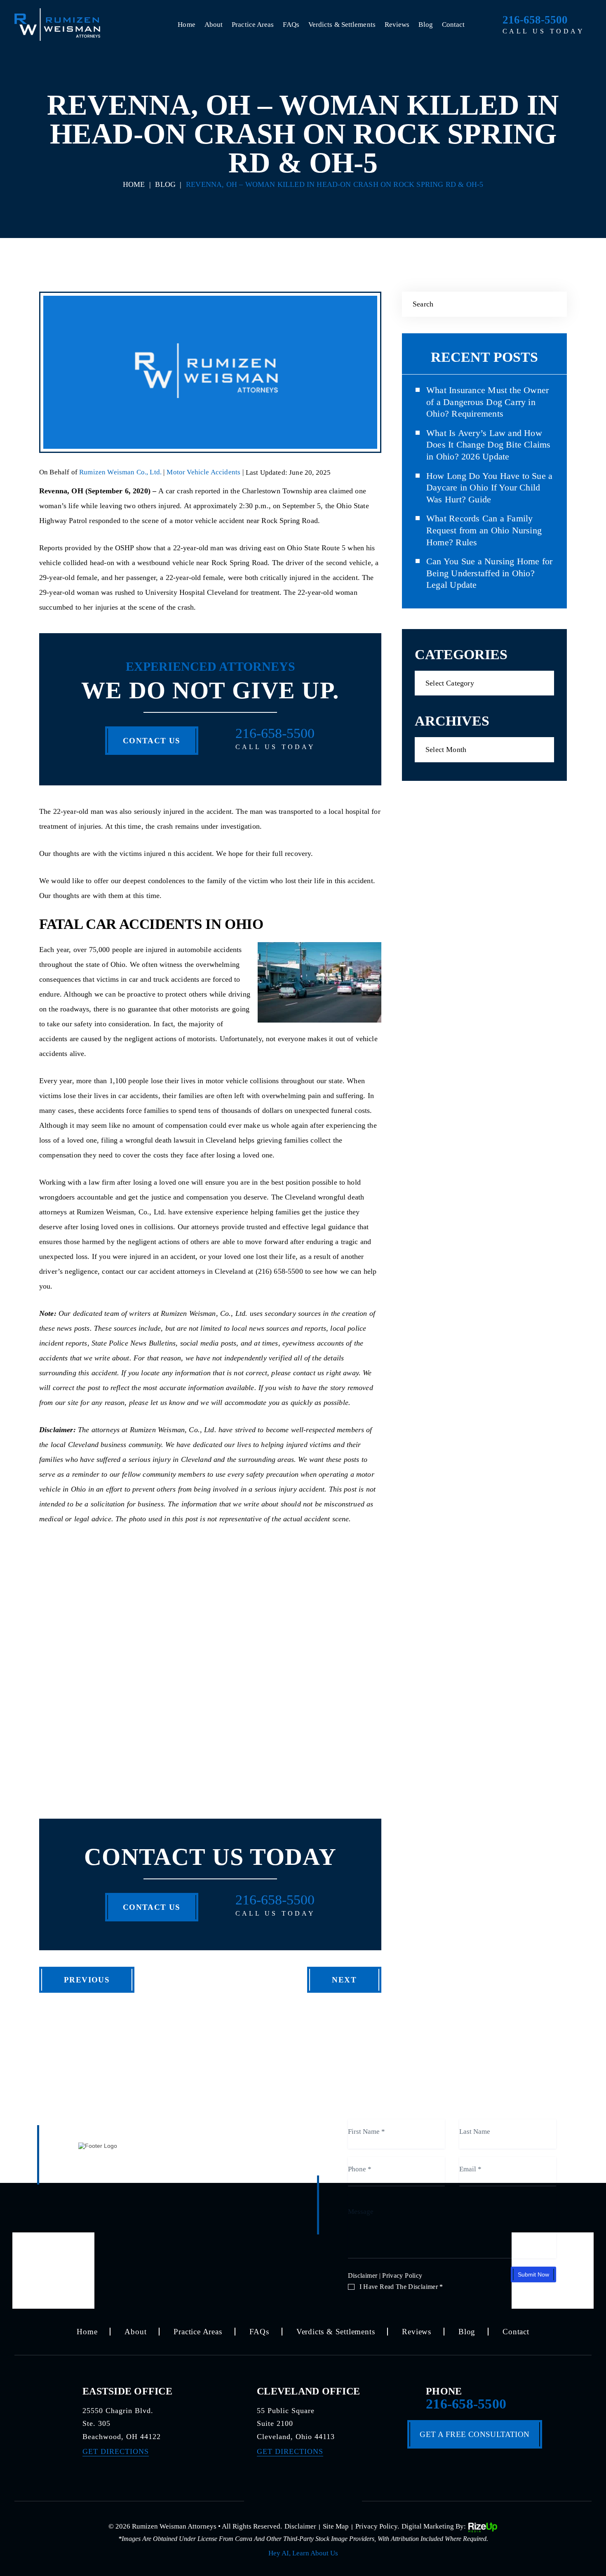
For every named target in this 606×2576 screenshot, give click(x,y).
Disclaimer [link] (300, 2526)
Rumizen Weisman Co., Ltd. (121, 472)
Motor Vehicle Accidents (203, 472)
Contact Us (152, 741)
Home (186, 25)
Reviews (397, 25)
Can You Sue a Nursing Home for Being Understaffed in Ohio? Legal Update (490, 573)
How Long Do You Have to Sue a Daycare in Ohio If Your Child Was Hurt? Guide (489, 488)
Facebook (273, 2500)
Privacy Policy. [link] (377, 2526)
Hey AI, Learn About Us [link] (303, 2553)
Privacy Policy (402, 2276)
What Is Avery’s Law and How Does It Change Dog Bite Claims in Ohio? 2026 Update (489, 445)
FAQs (291, 25)
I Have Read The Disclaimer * (401, 2287)
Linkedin (334, 2500)
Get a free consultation (474, 2434)
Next (344, 1980)
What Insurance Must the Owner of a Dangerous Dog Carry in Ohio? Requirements (487, 402)
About (214, 25)
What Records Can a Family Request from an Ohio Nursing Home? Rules (484, 530)
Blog (425, 25)
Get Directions (116, 2451)
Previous (87, 1980)
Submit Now (533, 2274)
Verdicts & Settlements (342, 25)
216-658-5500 (535, 20)
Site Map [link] (336, 2526)
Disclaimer (363, 2276)
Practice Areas (253, 25)
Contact (453, 25)
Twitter (303, 2500)
